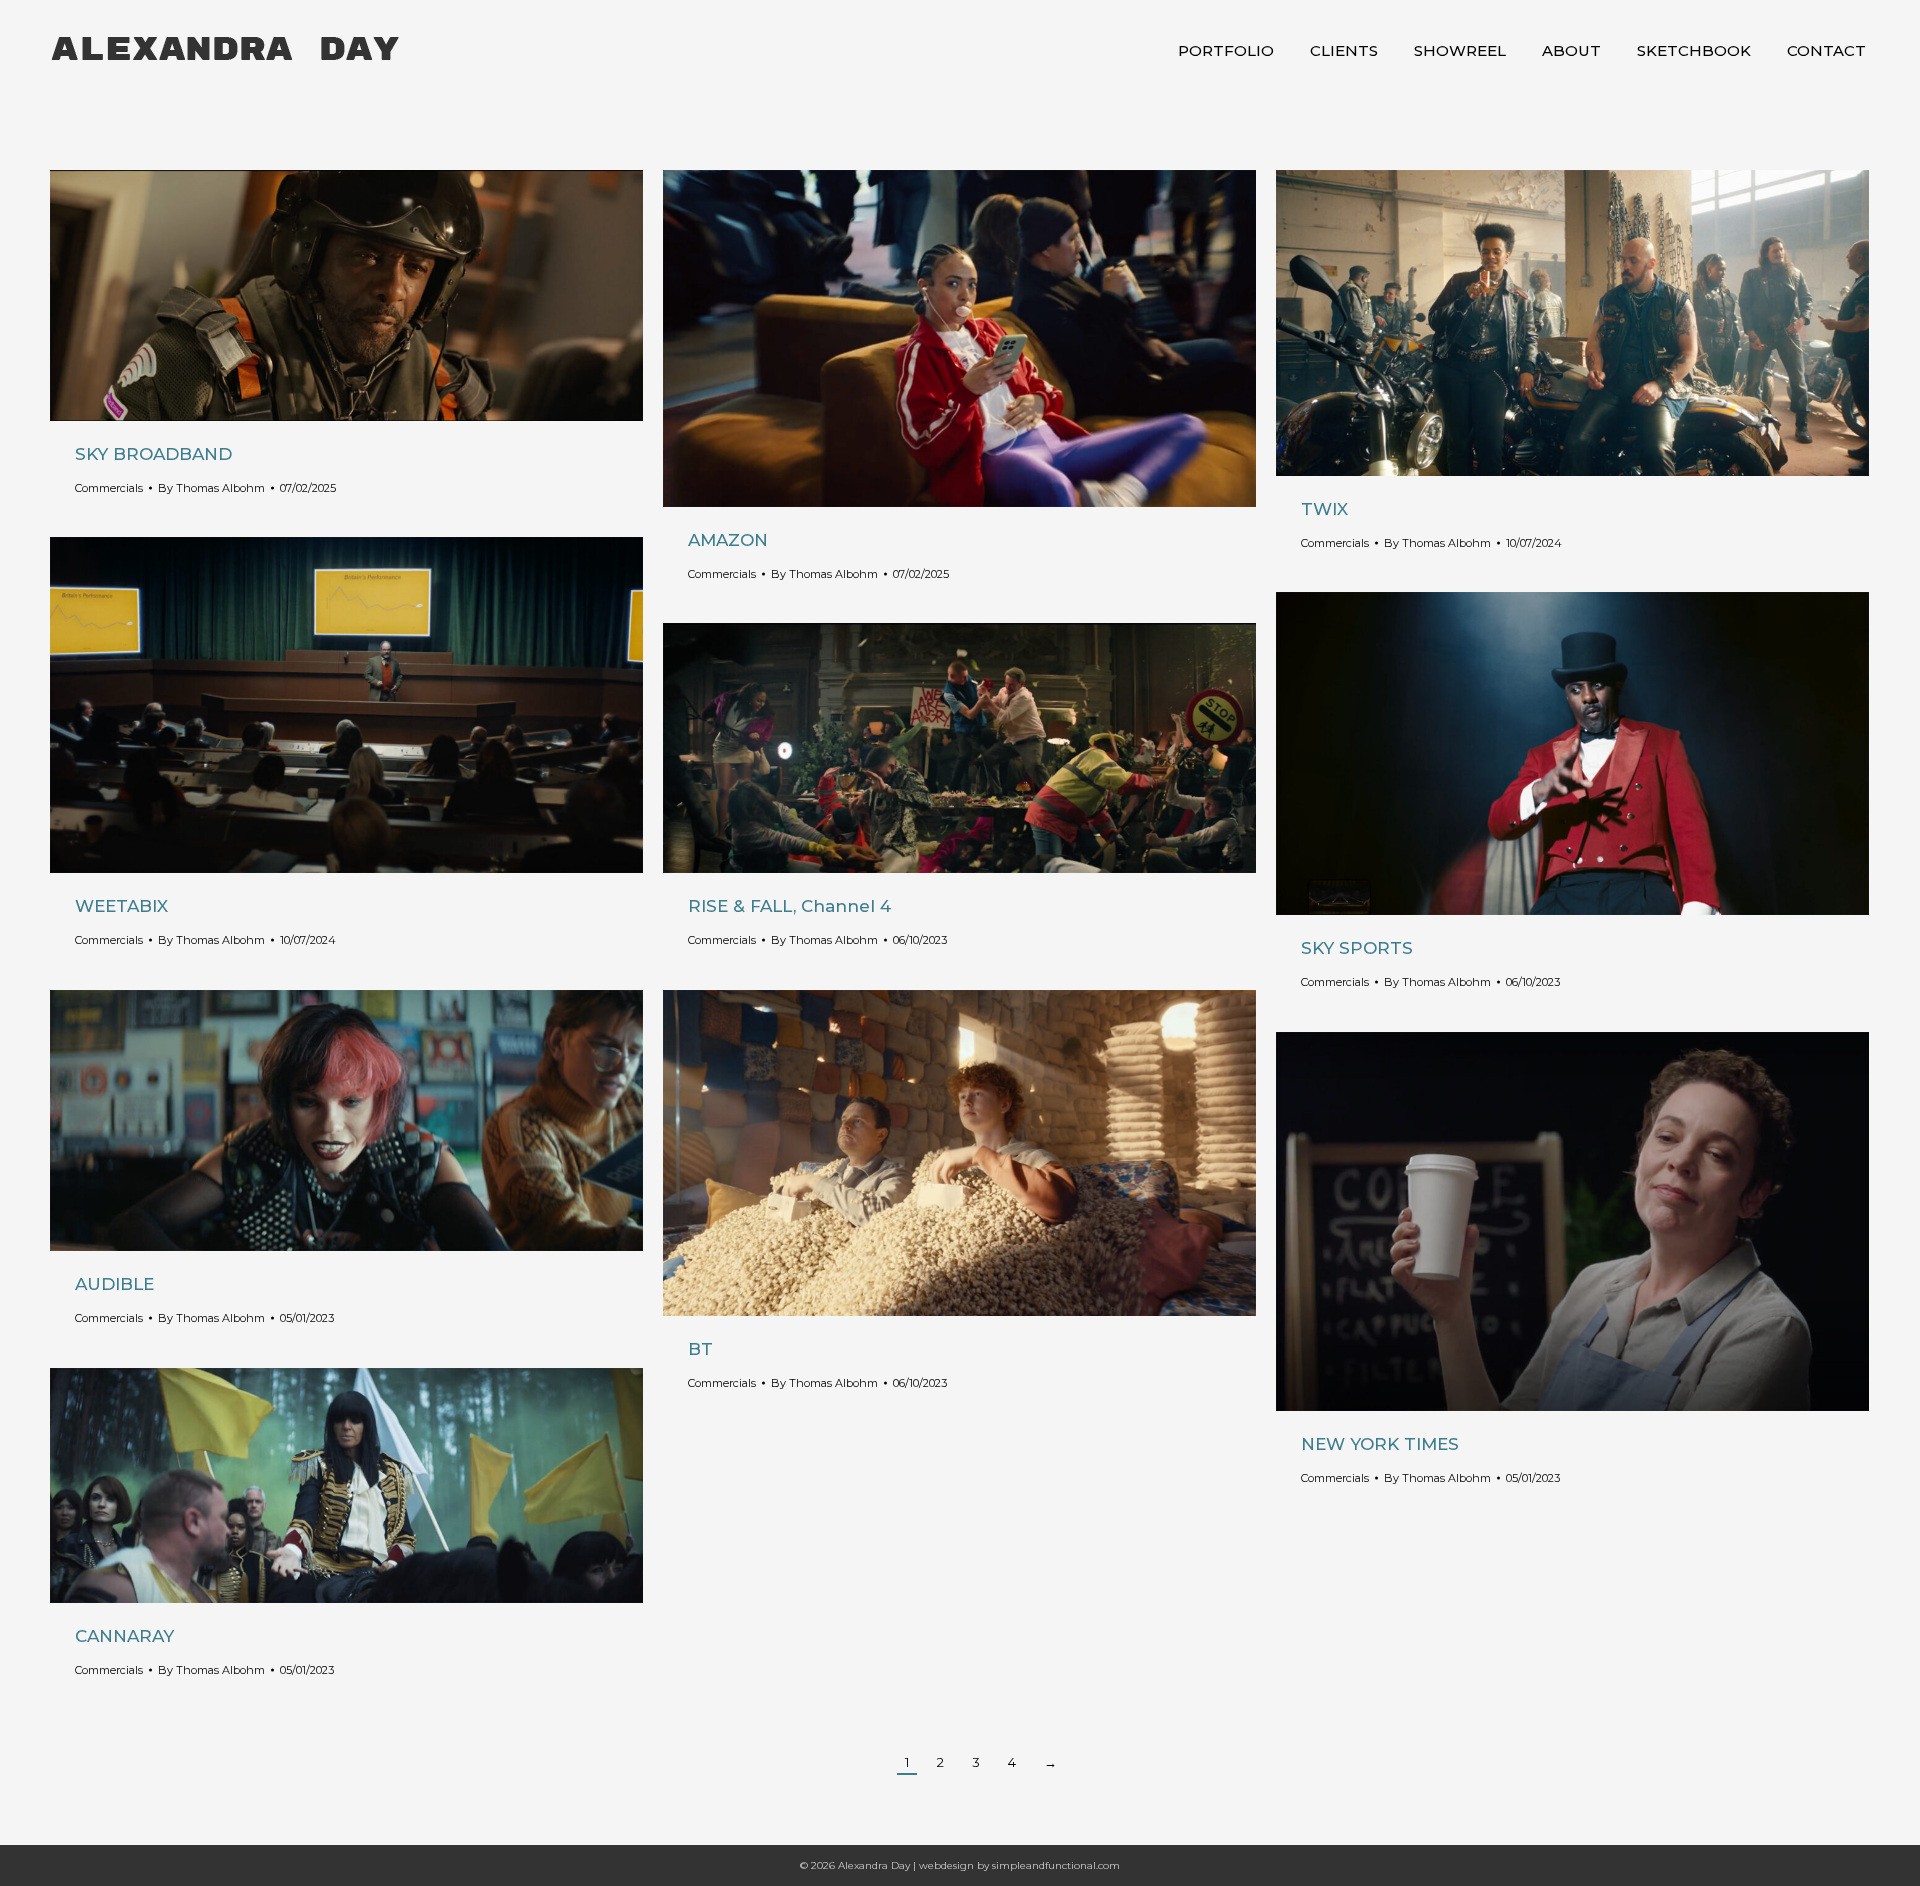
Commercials (109, 488)
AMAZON (728, 540)
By (211, 488)
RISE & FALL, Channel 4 (789, 906)
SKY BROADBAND (153, 454)
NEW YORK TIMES (1380, 1444)
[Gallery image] (346, 295)
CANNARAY (124, 1636)
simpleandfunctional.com (1056, 1865)
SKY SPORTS (1357, 948)
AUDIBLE (114, 1284)
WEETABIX (121, 906)
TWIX (1324, 509)
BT (700, 1349)
